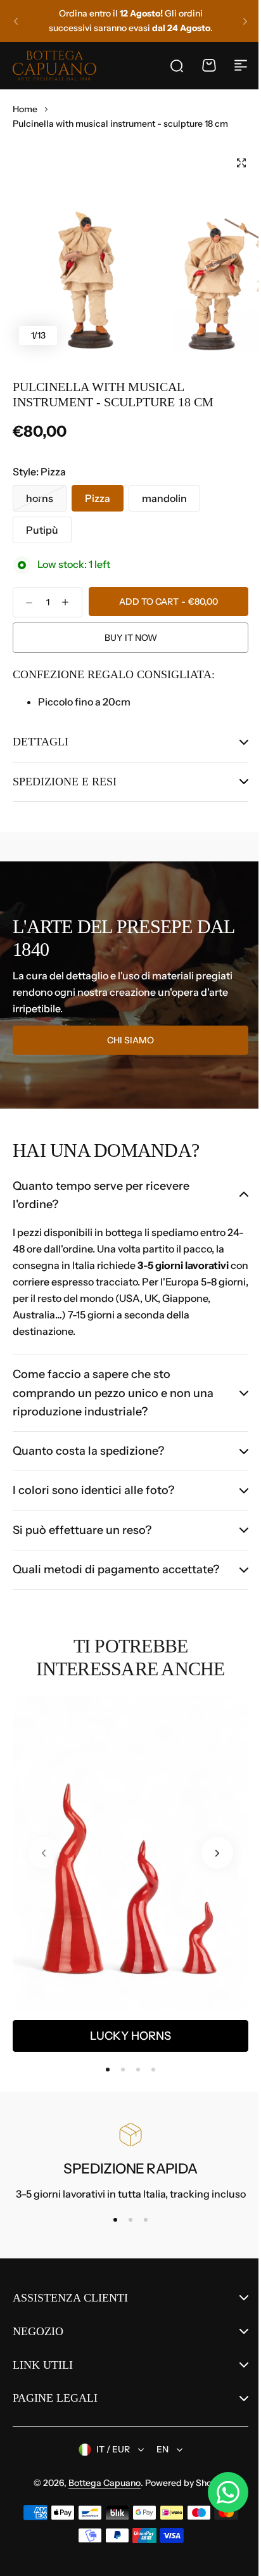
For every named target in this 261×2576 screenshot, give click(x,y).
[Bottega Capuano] (54, 65)
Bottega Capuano (100, 2501)
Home (25, 109)
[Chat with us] (219, 2492)
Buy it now (131, 638)
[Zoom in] (90, 247)
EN (158, 2468)
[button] (16, 21)
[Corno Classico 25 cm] (130, 1871)
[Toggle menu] (241, 65)
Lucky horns (130, 2054)
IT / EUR (109, 2468)
